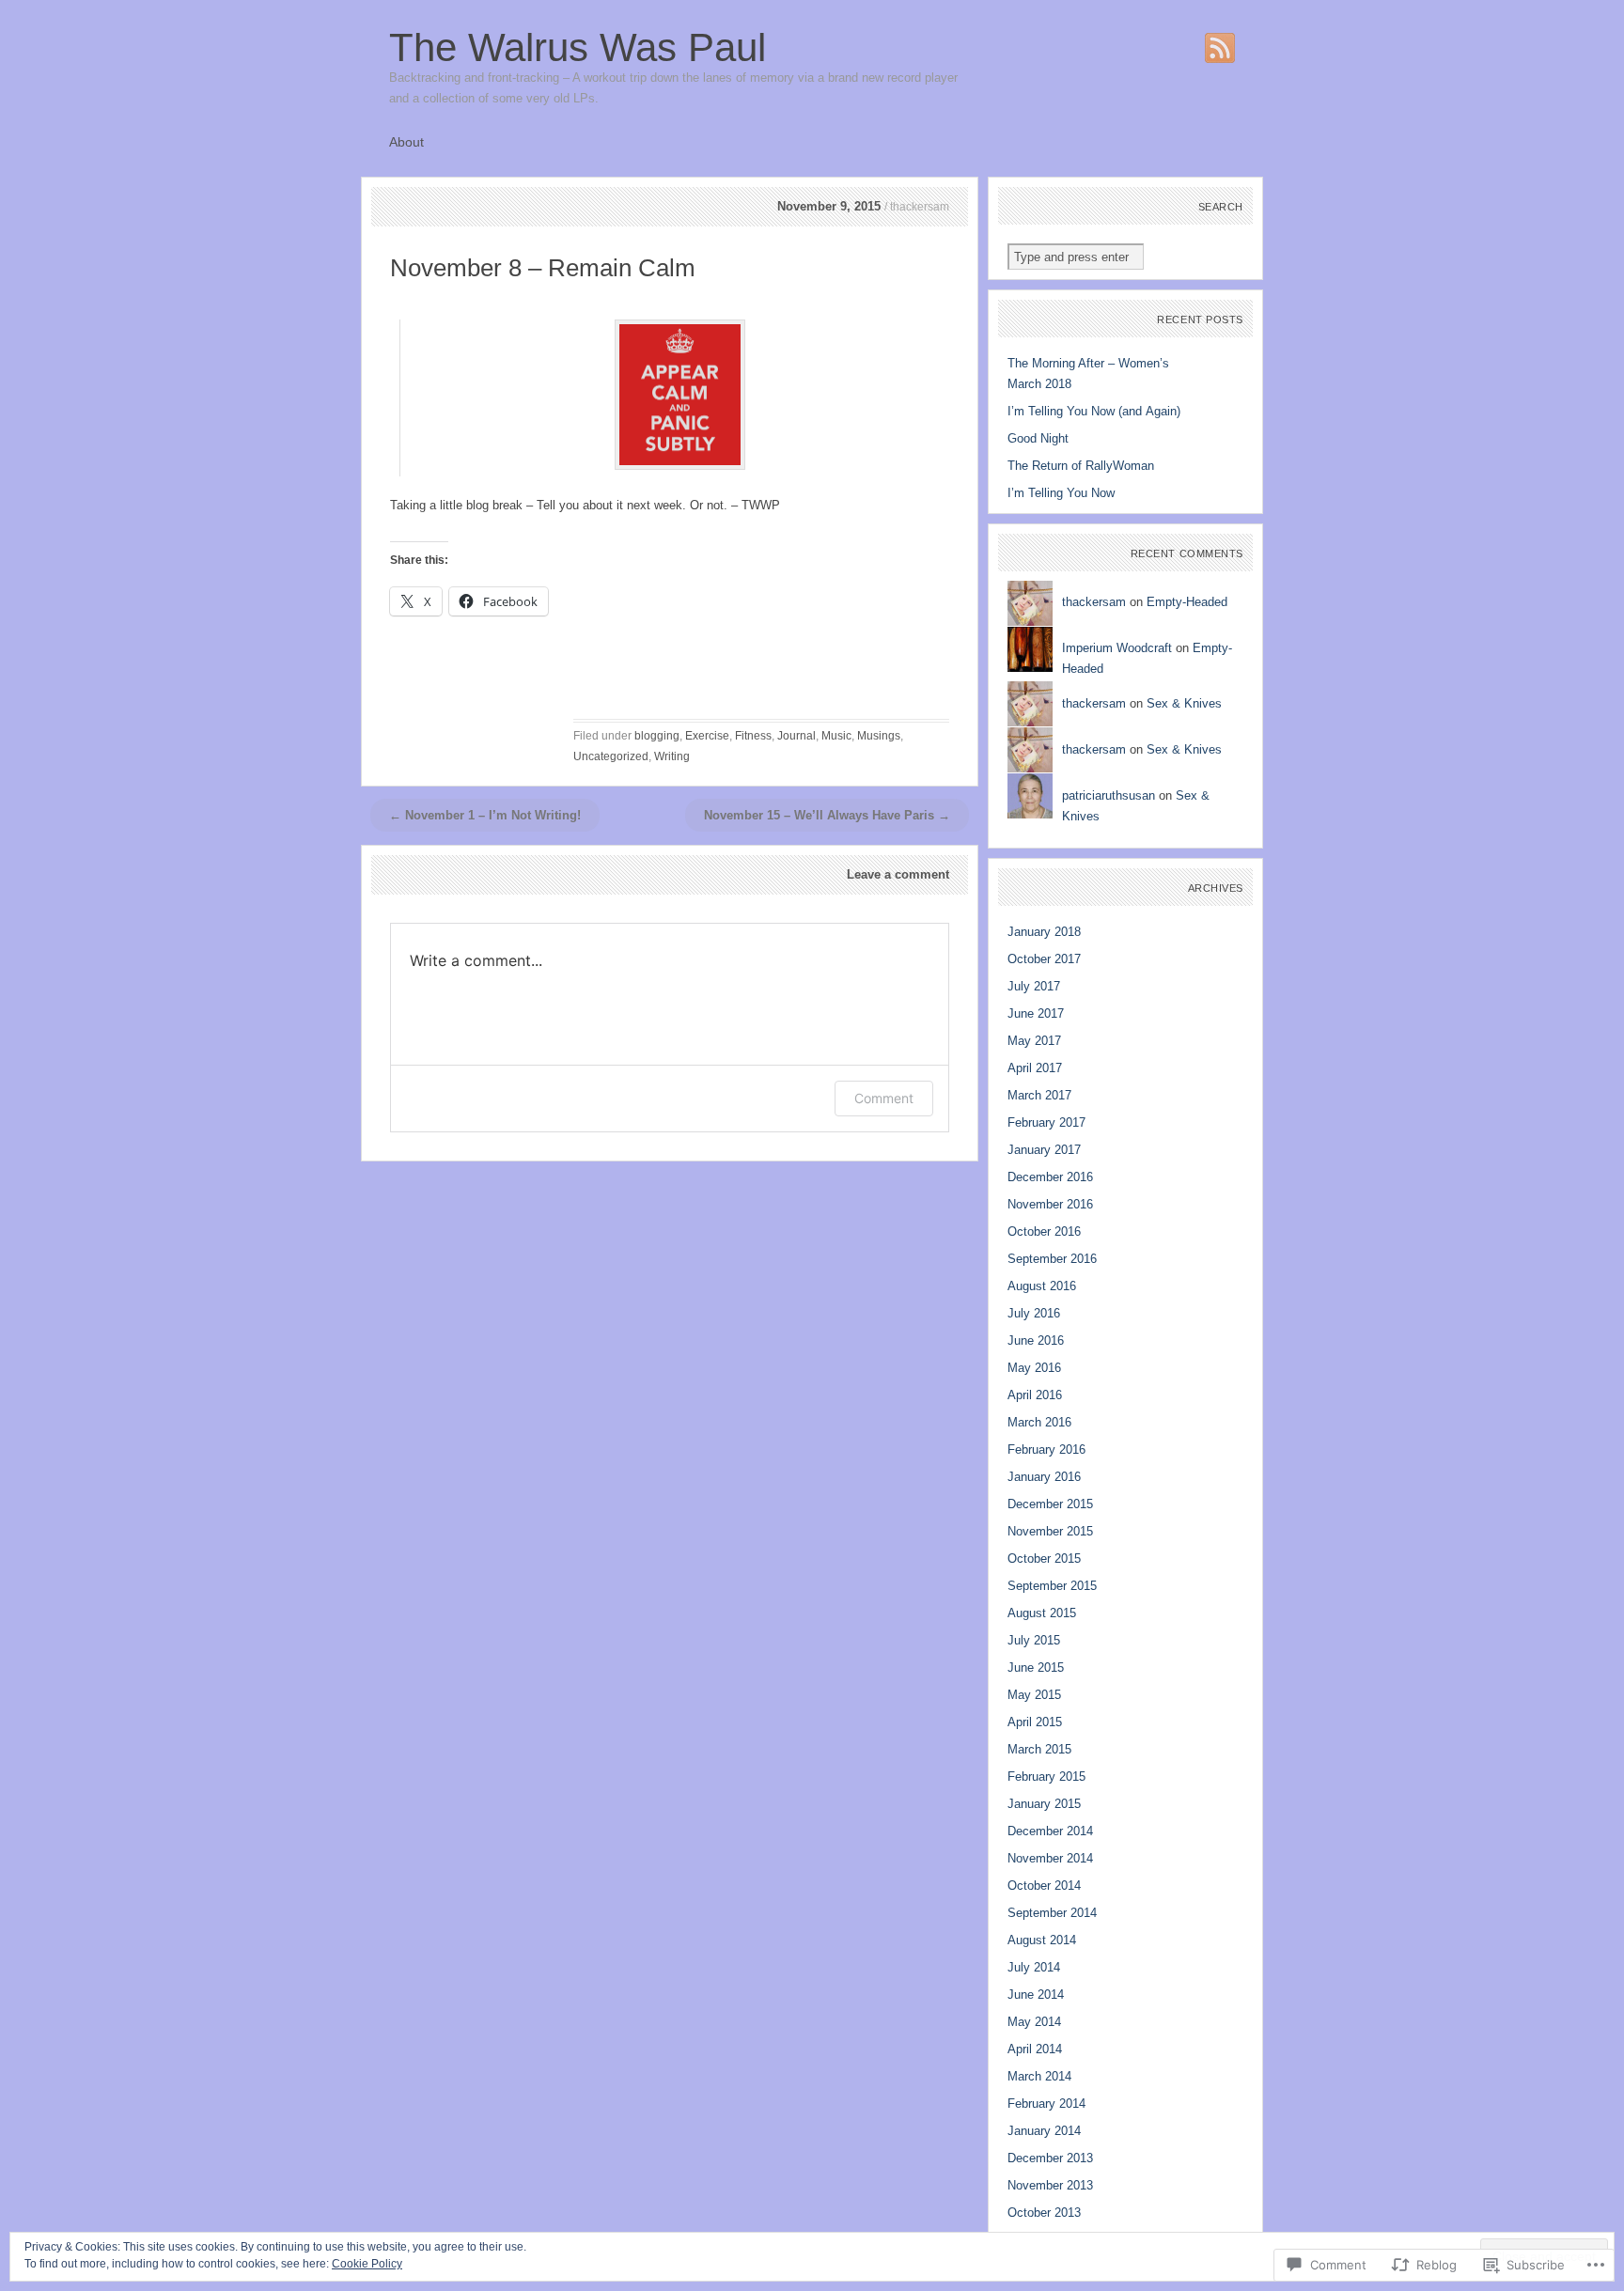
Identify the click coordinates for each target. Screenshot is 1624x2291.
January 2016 (1044, 1477)
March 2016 (1039, 1422)
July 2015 (1034, 1640)
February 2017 (1046, 1122)
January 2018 (1044, 932)
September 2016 (1052, 1259)
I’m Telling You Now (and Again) (1094, 411)
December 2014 (1050, 1831)
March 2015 (1039, 1749)
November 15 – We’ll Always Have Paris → (827, 815)
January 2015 (1044, 1804)
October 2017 (1044, 959)
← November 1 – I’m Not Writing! (485, 815)
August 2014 (1042, 1940)
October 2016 (1044, 1231)
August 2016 (1042, 1286)
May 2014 (1034, 2022)
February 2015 (1046, 1777)
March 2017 (1039, 1095)
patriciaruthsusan (1109, 795)
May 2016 (1034, 1368)
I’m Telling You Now (1061, 493)
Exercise (707, 736)
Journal (796, 736)
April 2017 (1035, 1068)
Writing (672, 756)
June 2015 (1036, 1668)
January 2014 (1044, 2131)
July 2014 (1034, 1967)
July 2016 (1034, 1313)
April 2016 (1035, 1395)
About (406, 142)
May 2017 (1034, 1041)
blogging (657, 736)
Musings (879, 736)
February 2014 (1046, 2104)
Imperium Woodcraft (1117, 648)
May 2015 (1034, 1695)
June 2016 (1036, 1340)
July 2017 (1034, 986)
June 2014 (1036, 1995)
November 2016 (1050, 1204)
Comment (884, 1098)
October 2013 (1044, 2213)
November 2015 (1050, 1531)
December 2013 (1050, 2158)
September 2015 (1052, 1586)
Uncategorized (611, 756)
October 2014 (1044, 1886)
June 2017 (1036, 1013)
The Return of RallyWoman (1081, 466)
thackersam (1094, 602)
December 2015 (1050, 1504)
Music (836, 736)
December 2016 (1050, 1177)
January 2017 (1044, 1150)
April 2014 (1035, 2049)
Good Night (1038, 438)
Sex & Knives (1184, 703)
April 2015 (1035, 1722)
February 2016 (1046, 1449)
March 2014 (1039, 2076)
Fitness (753, 736)
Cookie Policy (367, 2264)
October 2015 (1044, 1559)
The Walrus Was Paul (578, 47)
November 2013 (1050, 2185)
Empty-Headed (1187, 602)
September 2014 (1052, 1913)
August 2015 (1042, 1613)
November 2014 (1050, 1858)
